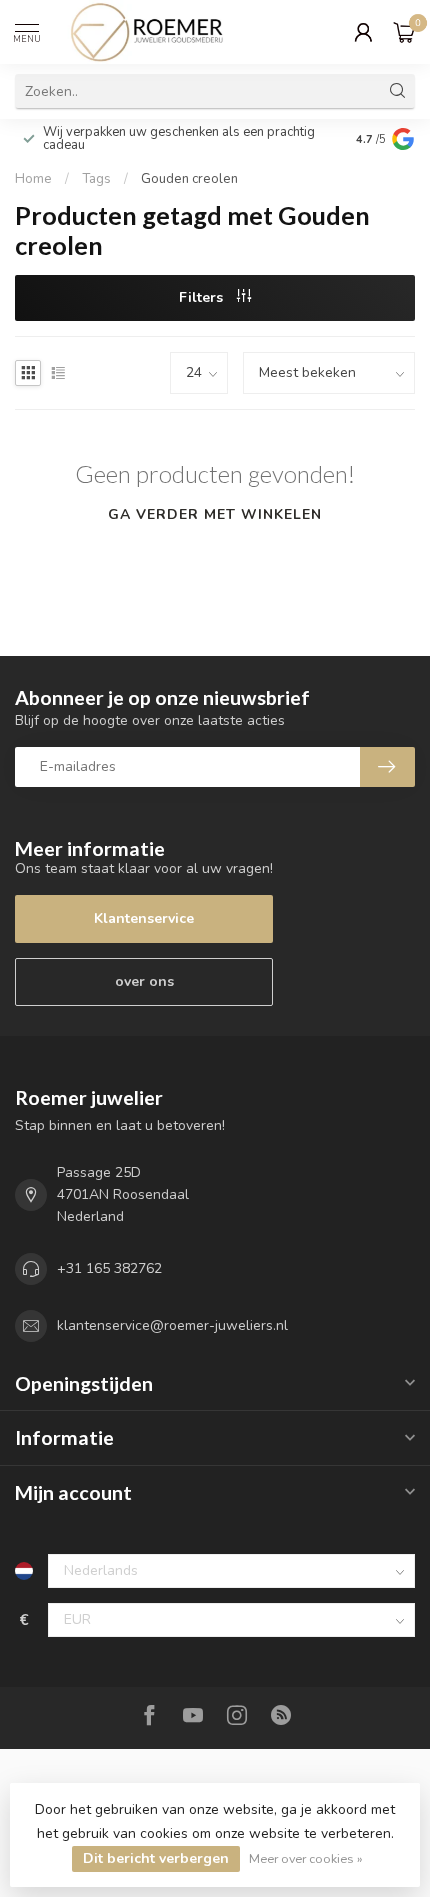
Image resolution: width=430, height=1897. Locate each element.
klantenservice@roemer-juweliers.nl (172, 1325)
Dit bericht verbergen (156, 1858)
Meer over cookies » (306, 1858)
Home (33, 179)
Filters (203, 297)
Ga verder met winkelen (215, 514)
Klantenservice (144, 918)
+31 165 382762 (109, 1268)
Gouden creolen (189, 179)
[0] (404, 32)
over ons (144, 981)
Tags (96, 179)
